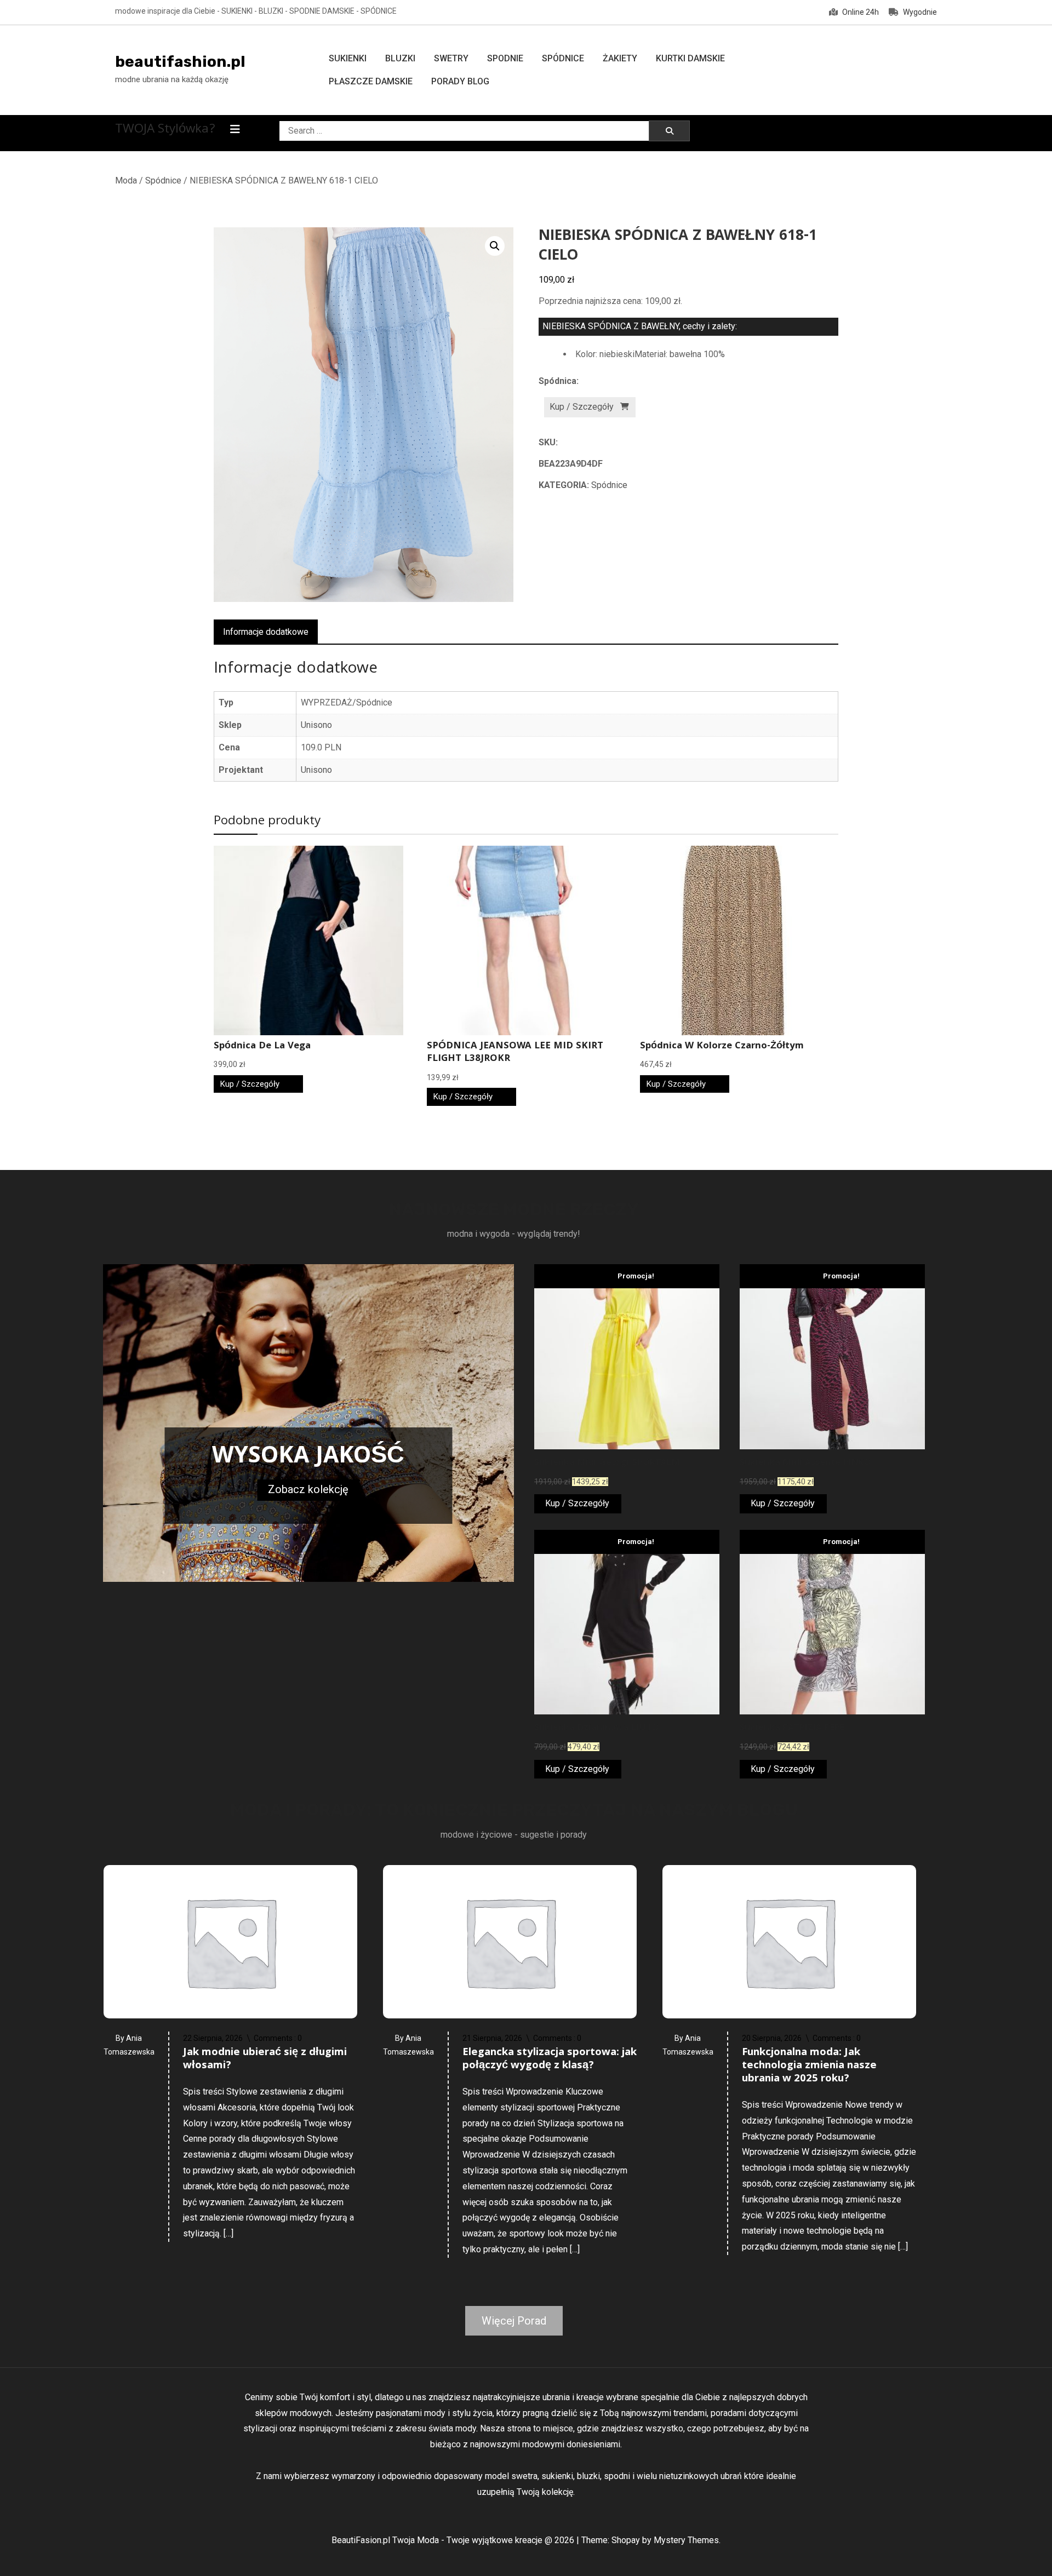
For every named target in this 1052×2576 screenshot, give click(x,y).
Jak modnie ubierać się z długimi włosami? (265, 2059)
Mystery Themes (686, 2540)
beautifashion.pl (180, 62)
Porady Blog (460, 81)
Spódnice (563, 58)
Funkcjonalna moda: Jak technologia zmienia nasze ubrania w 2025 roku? (809, 2066)
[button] (495, 246)
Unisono (316, 725)
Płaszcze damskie (371, 81)
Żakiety (620, 58)
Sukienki (348, 58)
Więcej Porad (514, 2321)
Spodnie (505, 58)
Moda (126, 180)
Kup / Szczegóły (582, 407)
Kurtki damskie (690, 58)
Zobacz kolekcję (308, 1489)
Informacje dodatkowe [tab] (266, 632)
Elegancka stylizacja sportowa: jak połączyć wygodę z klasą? (550, 2059)
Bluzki (400, 58)
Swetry (451, 58)
